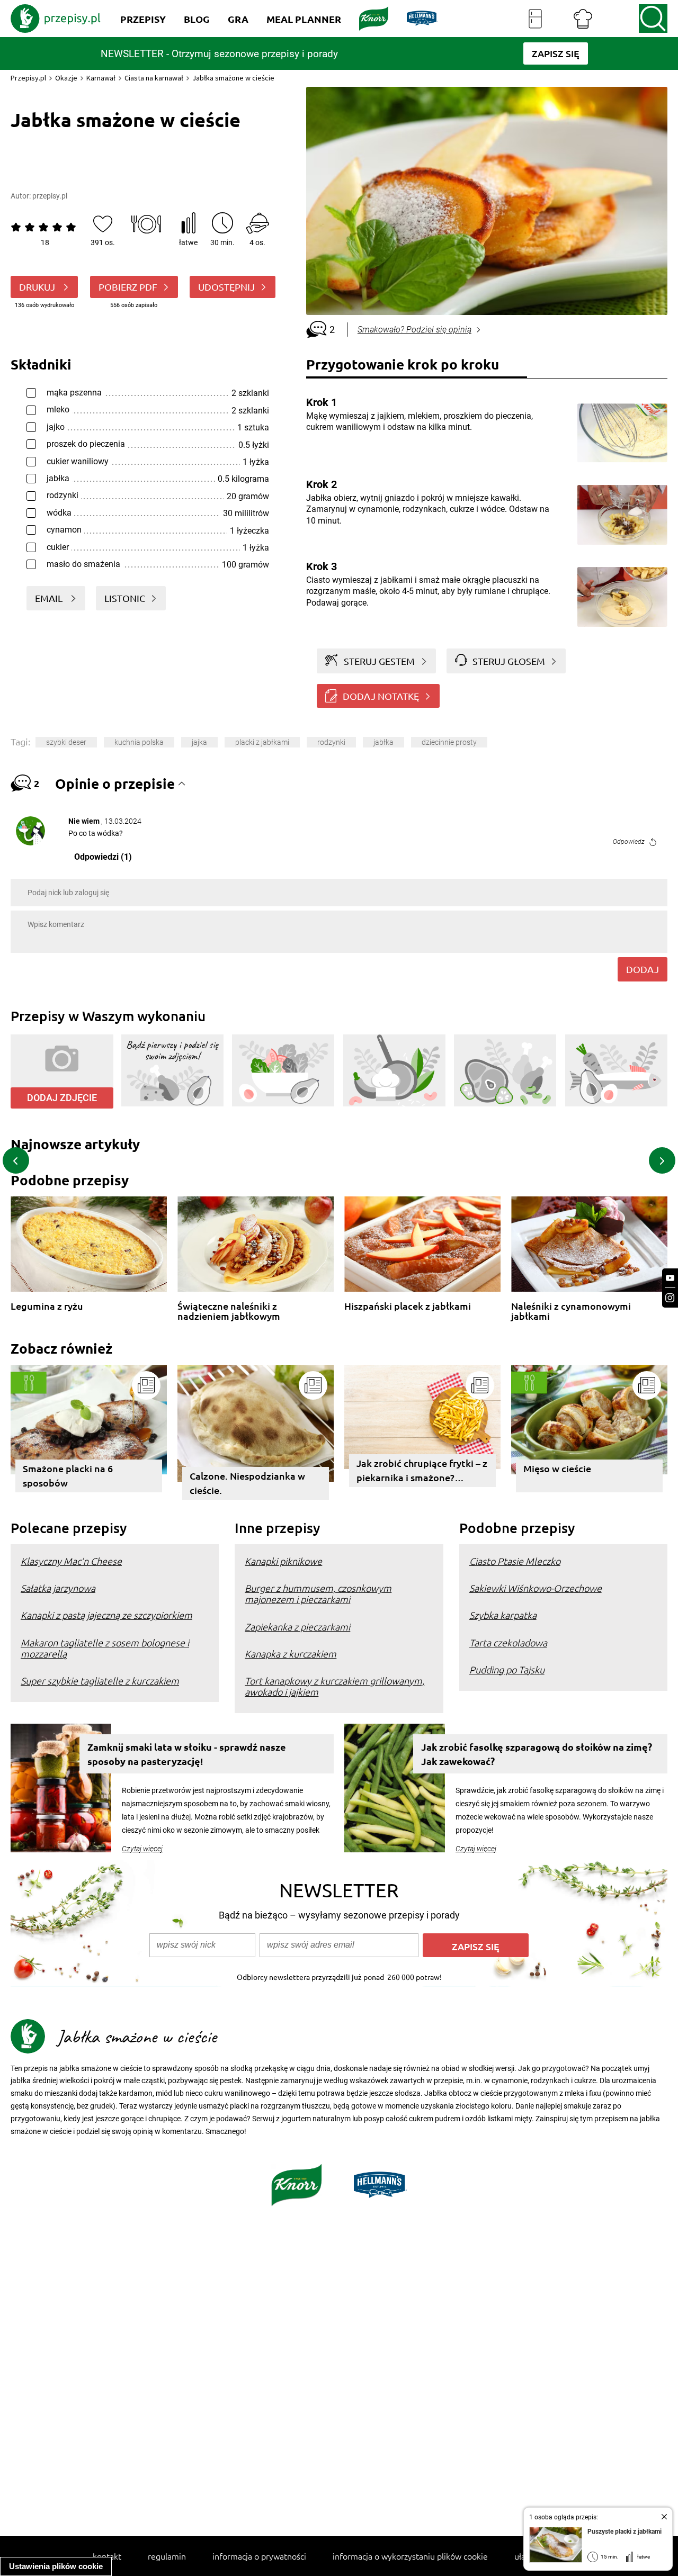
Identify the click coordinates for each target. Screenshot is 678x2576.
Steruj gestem (379, 661)
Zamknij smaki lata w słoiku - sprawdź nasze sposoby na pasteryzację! (187, 1754)
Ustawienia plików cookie (56, 2566)
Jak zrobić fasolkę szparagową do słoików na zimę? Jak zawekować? (537, 1754)
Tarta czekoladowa (508, 1642)
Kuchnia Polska (139, 742)
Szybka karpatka (503, 1615)
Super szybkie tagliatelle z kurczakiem (100, 1681)
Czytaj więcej (142, 1849)
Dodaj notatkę (381, 696)
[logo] (56, 19)
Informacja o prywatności (259, 2556)
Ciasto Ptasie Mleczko (515, 1561)
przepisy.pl (50, 196)
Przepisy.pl (28, 78)
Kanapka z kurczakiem (291, 1654)
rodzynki (331, 742)
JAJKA (199, 742)
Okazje (66, 78)
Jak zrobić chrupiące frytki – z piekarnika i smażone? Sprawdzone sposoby (422, 1472)
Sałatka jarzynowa (58, 1588)
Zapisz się (476, 1946)
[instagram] (670, 1298)
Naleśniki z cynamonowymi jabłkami (571, 1311)
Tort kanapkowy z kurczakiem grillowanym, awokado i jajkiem (334, 1686)
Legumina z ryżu (47, 1306)
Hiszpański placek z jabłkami (408, 1306)
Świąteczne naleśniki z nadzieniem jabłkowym (229, 1311)
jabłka (383, 742)
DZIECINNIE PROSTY (449, 742)
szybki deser (66, 742)
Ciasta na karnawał (154, 78)
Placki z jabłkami (262, 742)
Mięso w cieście (557, 1468)
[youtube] (670, 1278)
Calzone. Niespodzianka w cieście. (247, 1483)
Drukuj (38, 287)
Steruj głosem (509, 661)
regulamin (167, 2556)
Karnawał (101, 78)
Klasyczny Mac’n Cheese (71, 1561)
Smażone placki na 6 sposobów (68, 1475)
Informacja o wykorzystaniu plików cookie (410, 2556)
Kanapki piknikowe (283, 1561)
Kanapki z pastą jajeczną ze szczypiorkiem (106, 1615)
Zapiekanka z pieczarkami (297, 1627)
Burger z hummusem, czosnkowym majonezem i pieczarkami (318, 1593)
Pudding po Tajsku (507, 1669)
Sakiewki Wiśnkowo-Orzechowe (536, 1588)
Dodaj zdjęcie (62, 1098)
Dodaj (643, 969)
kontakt (107, 2556)
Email (50, 598)
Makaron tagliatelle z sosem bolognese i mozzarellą (105, 1648)
